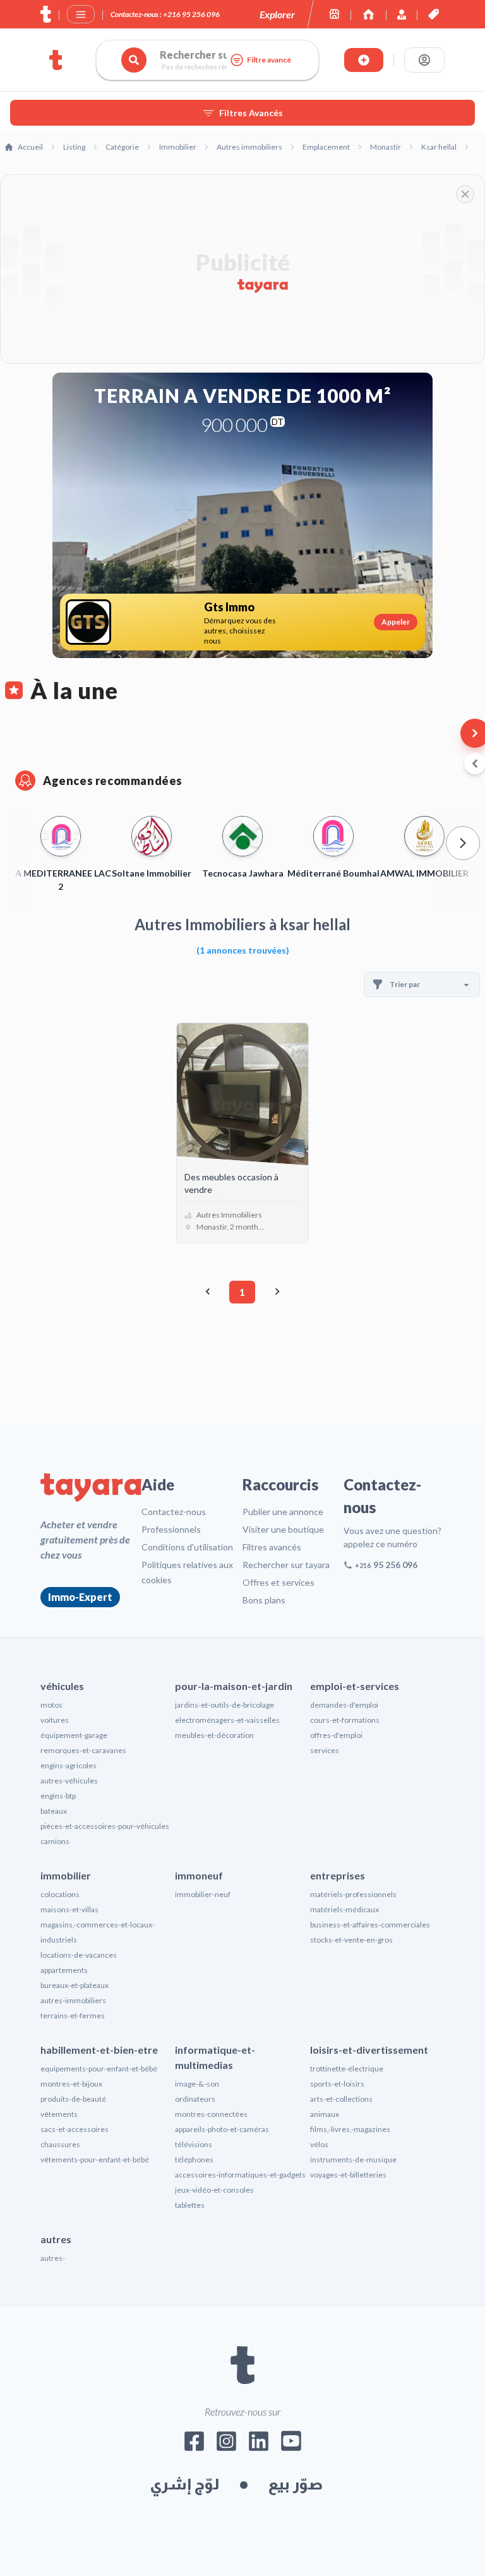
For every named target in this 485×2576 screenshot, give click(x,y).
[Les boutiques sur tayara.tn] (334, 14)
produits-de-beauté (73, 2099)
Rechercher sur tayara (286, 1565)
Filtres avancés (272, 1547)
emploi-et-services (355, 1686)
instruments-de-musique (353, 2160)
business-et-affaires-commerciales (370, 1925)
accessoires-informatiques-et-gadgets (240, 2175)
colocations (60, 1894)
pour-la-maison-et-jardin (234, 1686)
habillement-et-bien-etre (99, 2050)
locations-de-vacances (79, 1955)
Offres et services (278, 1582)
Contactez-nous (174, 1512)
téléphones (194, 2160)
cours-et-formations (345, 1720)
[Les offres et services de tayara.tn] (434, 14)
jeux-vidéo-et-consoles (214, 2190)
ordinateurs (195, 2099)
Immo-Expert (80, 1597)
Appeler (396, 622)
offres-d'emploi (336, 1735)
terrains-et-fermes (73, 2016)
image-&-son (197, 2084)
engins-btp (58, 1796)
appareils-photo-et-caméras (222, 2129)
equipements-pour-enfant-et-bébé (99, 2069)
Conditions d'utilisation (187, 1547)
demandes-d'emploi (344, 1705)
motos (51, 1705)
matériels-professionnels (353, 1894)
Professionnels (171, 1529)
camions (55, 1841)
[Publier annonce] (364, 60)
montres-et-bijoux (71, 2084)
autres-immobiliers (73, 2000)
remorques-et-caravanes (83, 1750)
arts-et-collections (341, 2099)
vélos (319, 2144)
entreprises (338, 1875)
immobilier (66, 1875)
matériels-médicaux (344, 1909)
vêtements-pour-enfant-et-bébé (95, 2160)
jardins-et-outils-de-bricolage (225, 1705)
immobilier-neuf (203, 1894)
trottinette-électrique (347, 2069)
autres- (53, 2258)
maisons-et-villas (69, 1909)
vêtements (59, 2114)
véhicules (62, 1686)
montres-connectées (211, 2114)
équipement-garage (74, 1735)
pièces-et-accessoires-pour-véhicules (105, 1826)
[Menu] (81, 15)
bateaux (54, 1811)
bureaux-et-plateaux (75, 1985)
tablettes (190, 2205)
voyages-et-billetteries (348, 2175)
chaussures (60, 2144)
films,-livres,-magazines (350, 2129)
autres (56, 2239)
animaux (325, 2114)
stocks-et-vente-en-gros (351, 1940)
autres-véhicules (69, 1781)
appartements (64, 1970)
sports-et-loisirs (337, 2084)
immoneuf (199, 1875)
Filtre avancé (269, 60)
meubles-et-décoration (214, 1735)
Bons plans (264, 1600)
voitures (55, 1720)
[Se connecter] (424, 60)
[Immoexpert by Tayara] (368, 14)
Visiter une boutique (283, 1529)
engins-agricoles (69, 1765)
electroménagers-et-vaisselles (227, 1720)
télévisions (194, 2144)
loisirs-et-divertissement (369, 2050)
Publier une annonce (283, 1512)
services (325, 1750)
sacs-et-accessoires (75, 2129)
